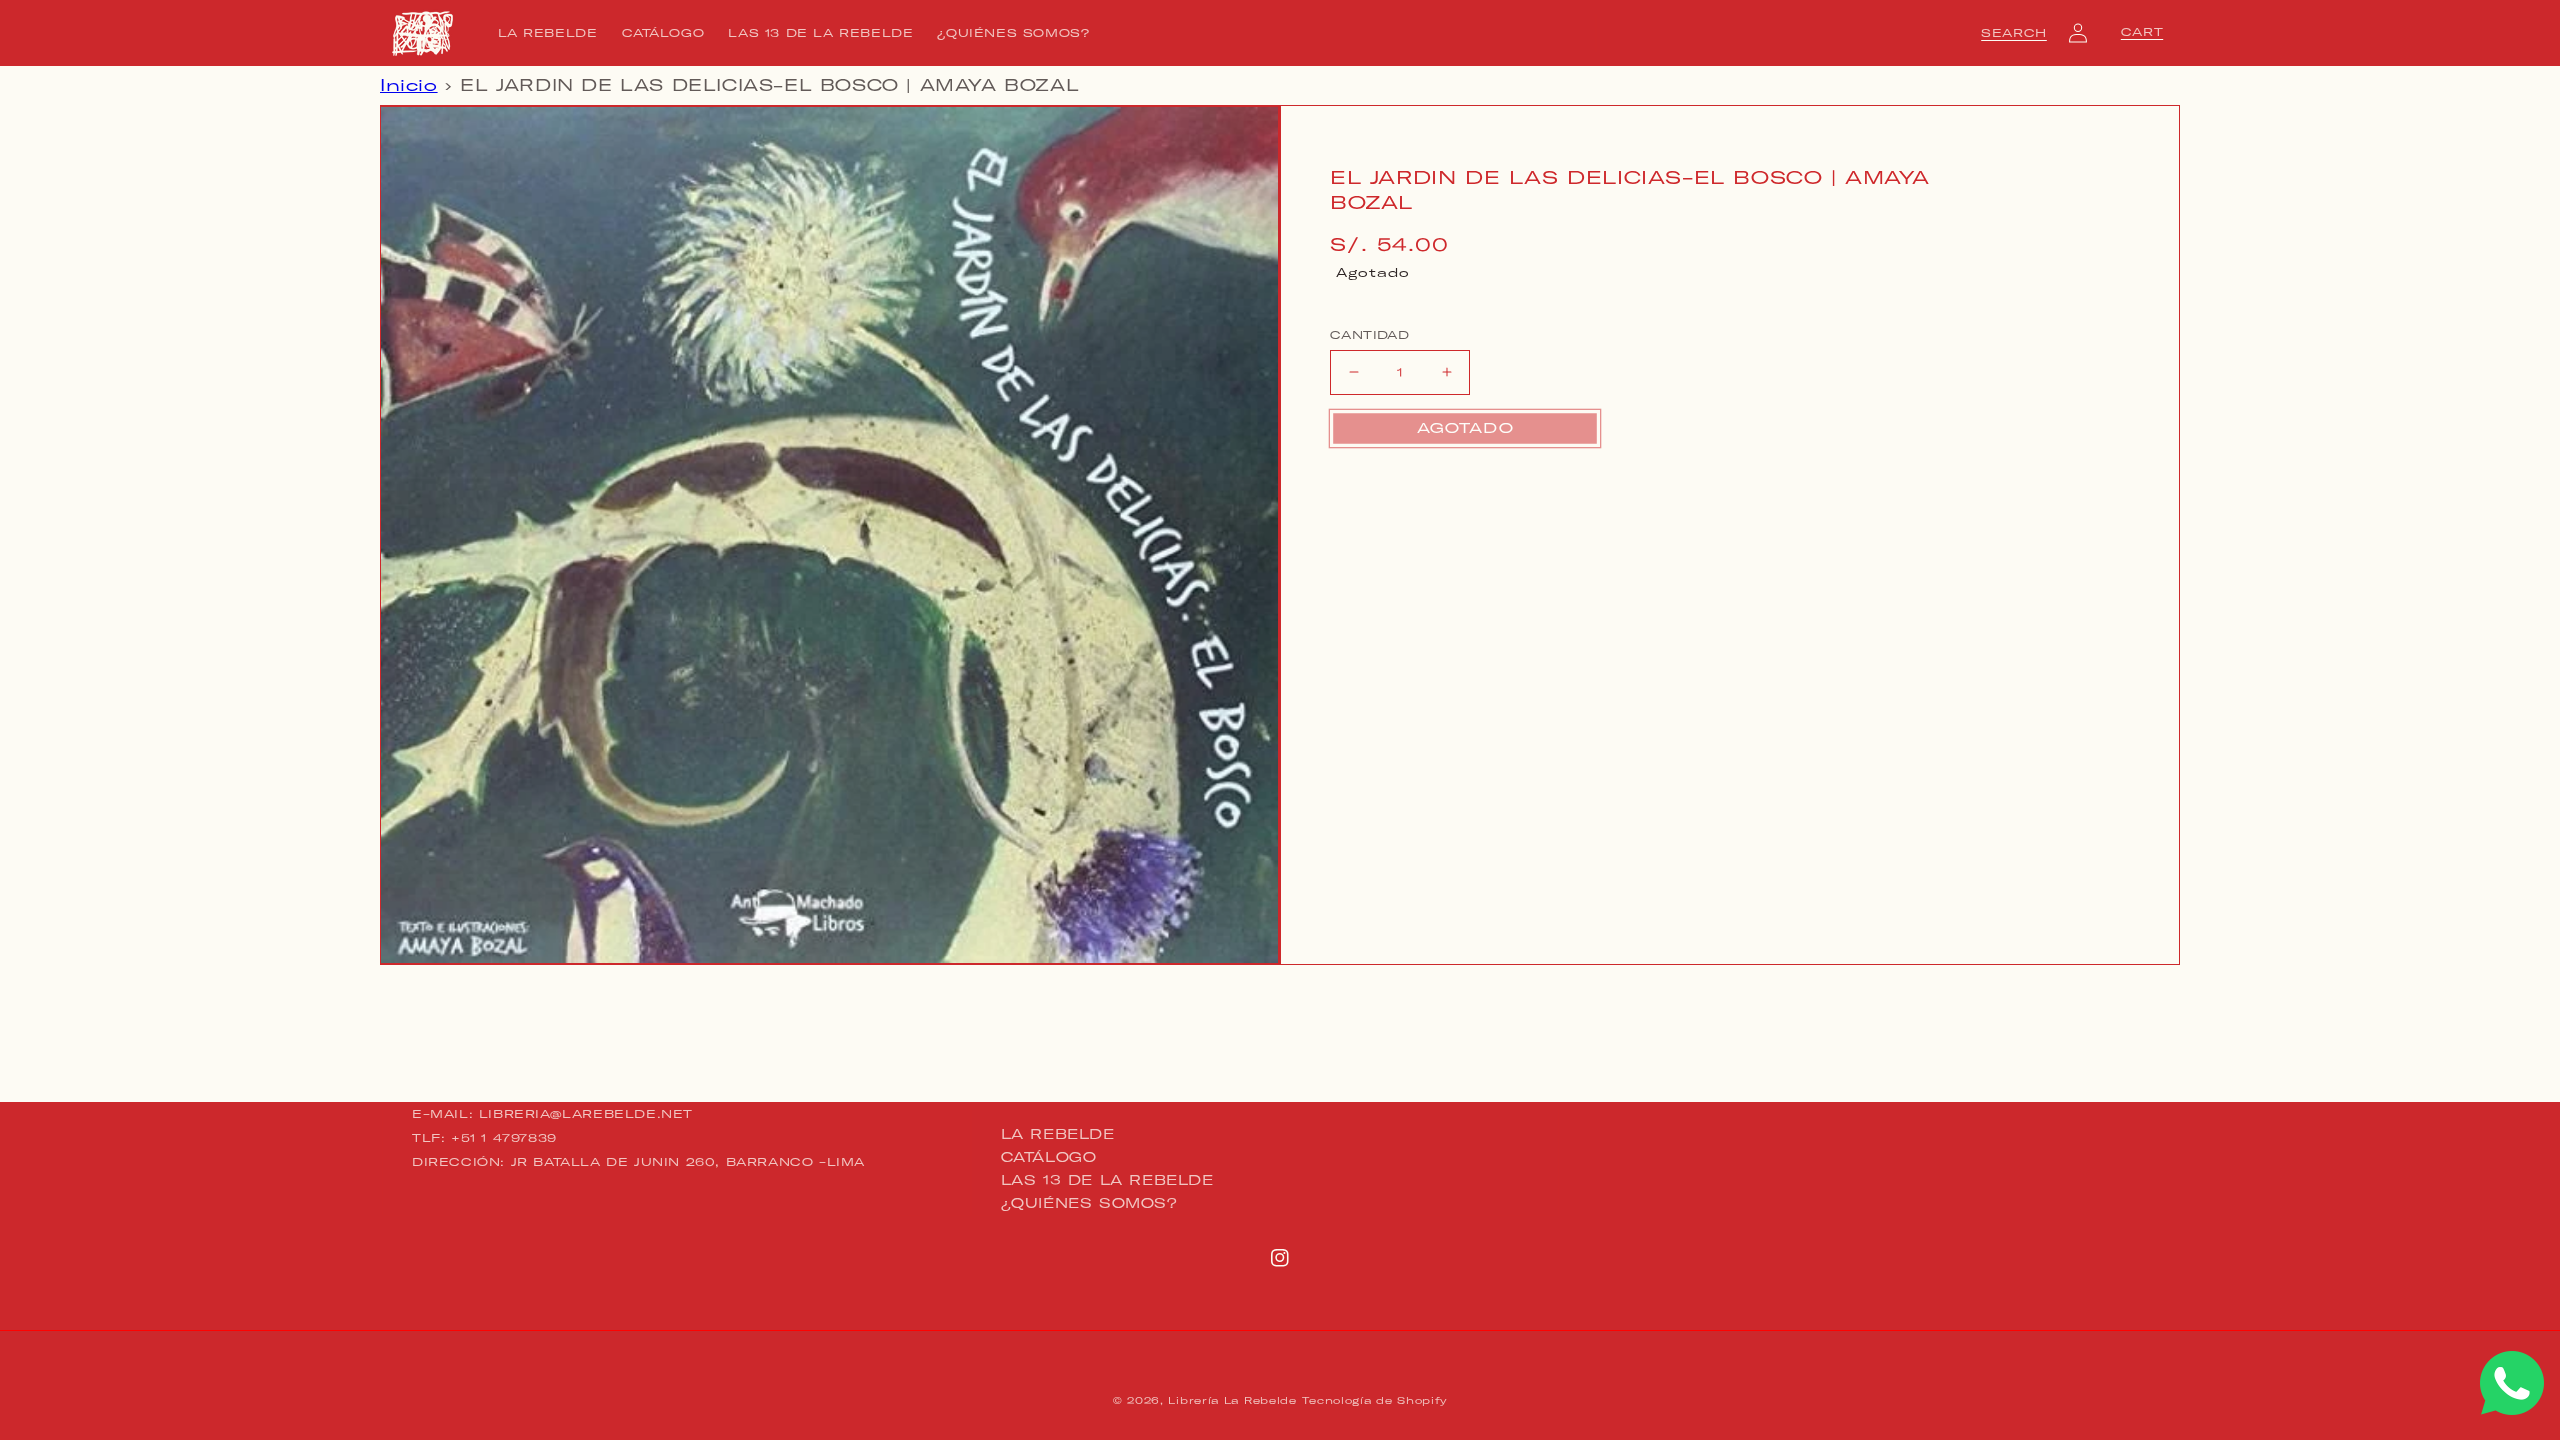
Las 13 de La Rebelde (1107, 1180)
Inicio (409, 85)
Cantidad (1369, 335)
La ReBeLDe (1058, 1135)
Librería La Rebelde (1232, 1400)
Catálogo (1049, 1157)
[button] (2014, 33)
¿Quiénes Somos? (1089, 1203)
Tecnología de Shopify (1374, 1400)
